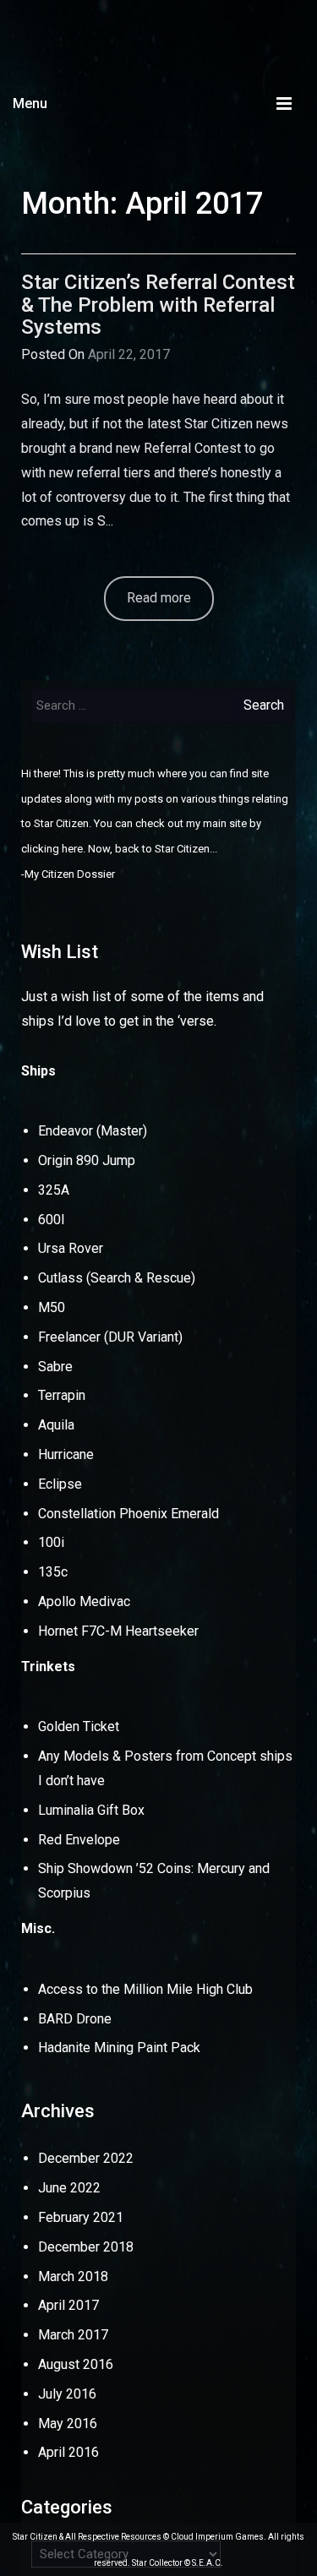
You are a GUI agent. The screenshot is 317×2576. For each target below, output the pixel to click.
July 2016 (67, 2394)
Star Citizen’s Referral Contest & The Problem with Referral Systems (158, 305)
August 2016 (76, 2364)
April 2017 (68, 2305)
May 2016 (68, 2424)
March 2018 (73, 2276)
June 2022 (69, 2188)
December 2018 (86, 2247)
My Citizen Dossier (70, 874)
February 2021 (81, 2217)
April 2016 (68, 2452)
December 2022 (86, 2158)
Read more (159, 598)
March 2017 (73, 2335)
